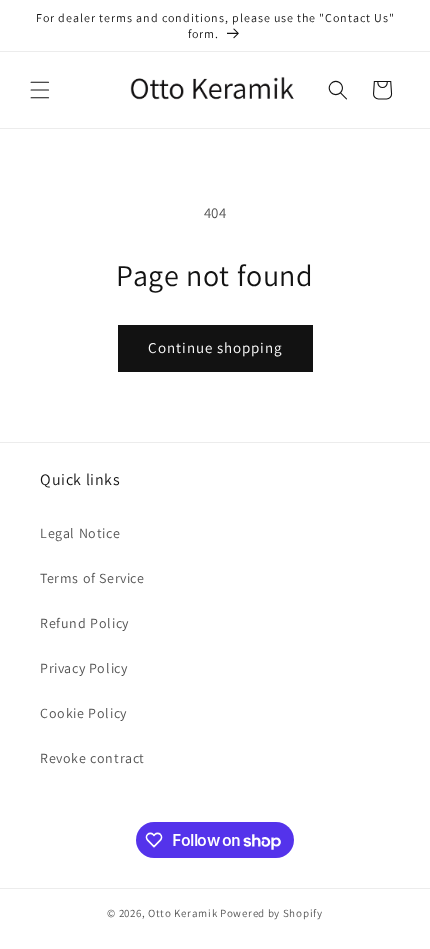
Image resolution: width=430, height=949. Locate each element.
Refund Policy (84, 623)
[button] (40, 90)
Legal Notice (80, 533)
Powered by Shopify (271, 913)
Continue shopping (215, 347)
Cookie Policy (83, 713)
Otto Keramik (182, 913)
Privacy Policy (83, 668)
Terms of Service (92, 578)
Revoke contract (92, 758)
